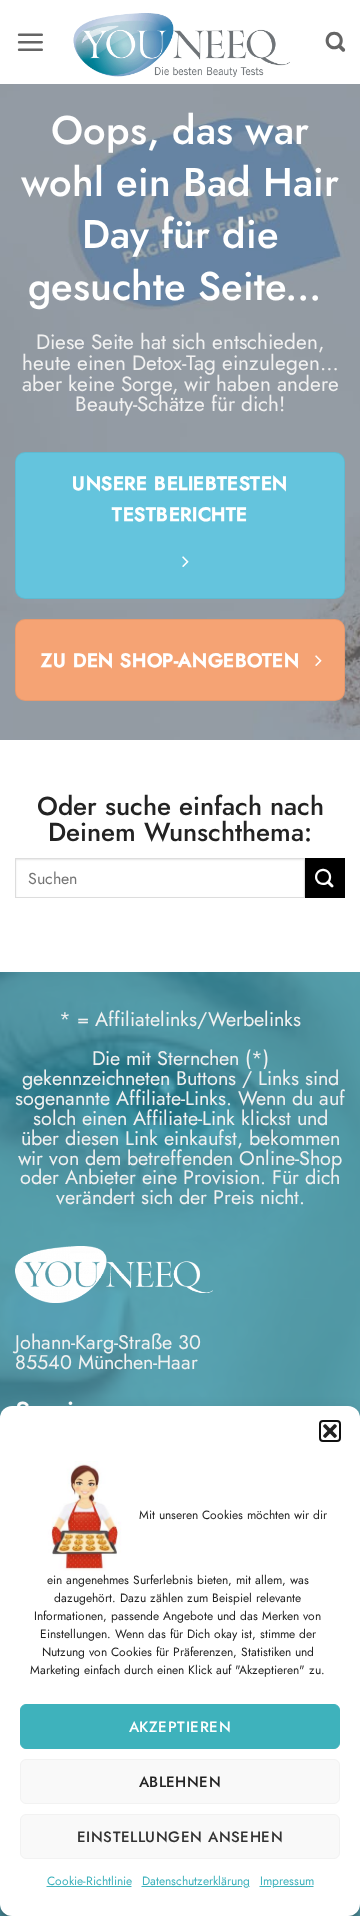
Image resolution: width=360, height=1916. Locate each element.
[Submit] (325, 877)
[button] (330, 1431)
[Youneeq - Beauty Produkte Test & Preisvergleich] (180, 42)
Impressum (287, 1881)
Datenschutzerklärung (196, 1881)
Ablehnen (180, 1782)
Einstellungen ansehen (180, 1837)
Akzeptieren (180, 1727)
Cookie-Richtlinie (89, 1881)
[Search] (335, 42)
